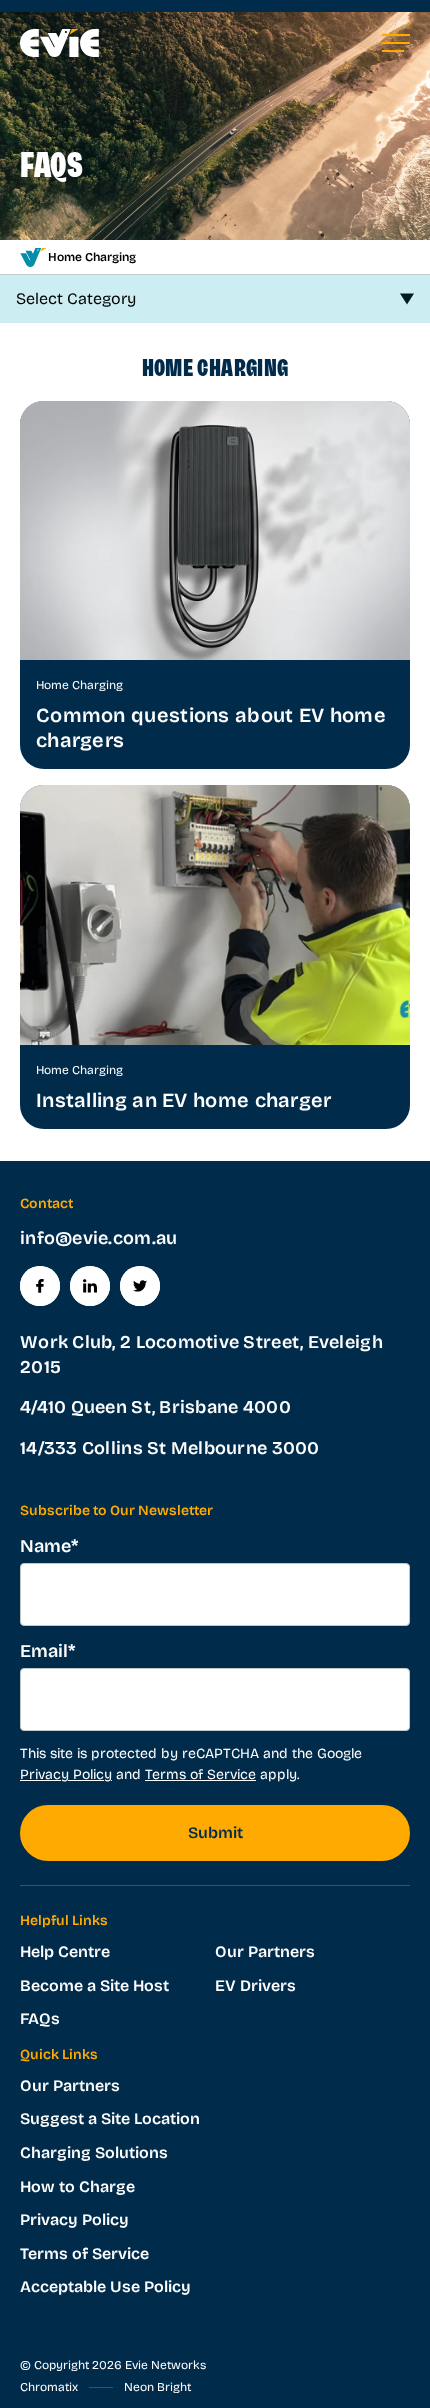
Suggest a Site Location (110, 2118)
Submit (215, 1832)
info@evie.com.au (98, 1238)
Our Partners (265, 1951)
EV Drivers (255, 1985)
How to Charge (77, 2186)
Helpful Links (64, 1920)
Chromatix (49, 2387)
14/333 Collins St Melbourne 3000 (170, 1448)
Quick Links (59, 2054)
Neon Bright (157, 2387)
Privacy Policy (66, 1774)
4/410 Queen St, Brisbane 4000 (155, 1407)
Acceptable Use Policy (105, 2286)
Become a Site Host (94, 1985)
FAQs (40, 2018)
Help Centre (65, 1951)
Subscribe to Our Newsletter (116, 1510)
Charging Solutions (94, 2152)
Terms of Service (200, 1774)
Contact (46, 1203)
